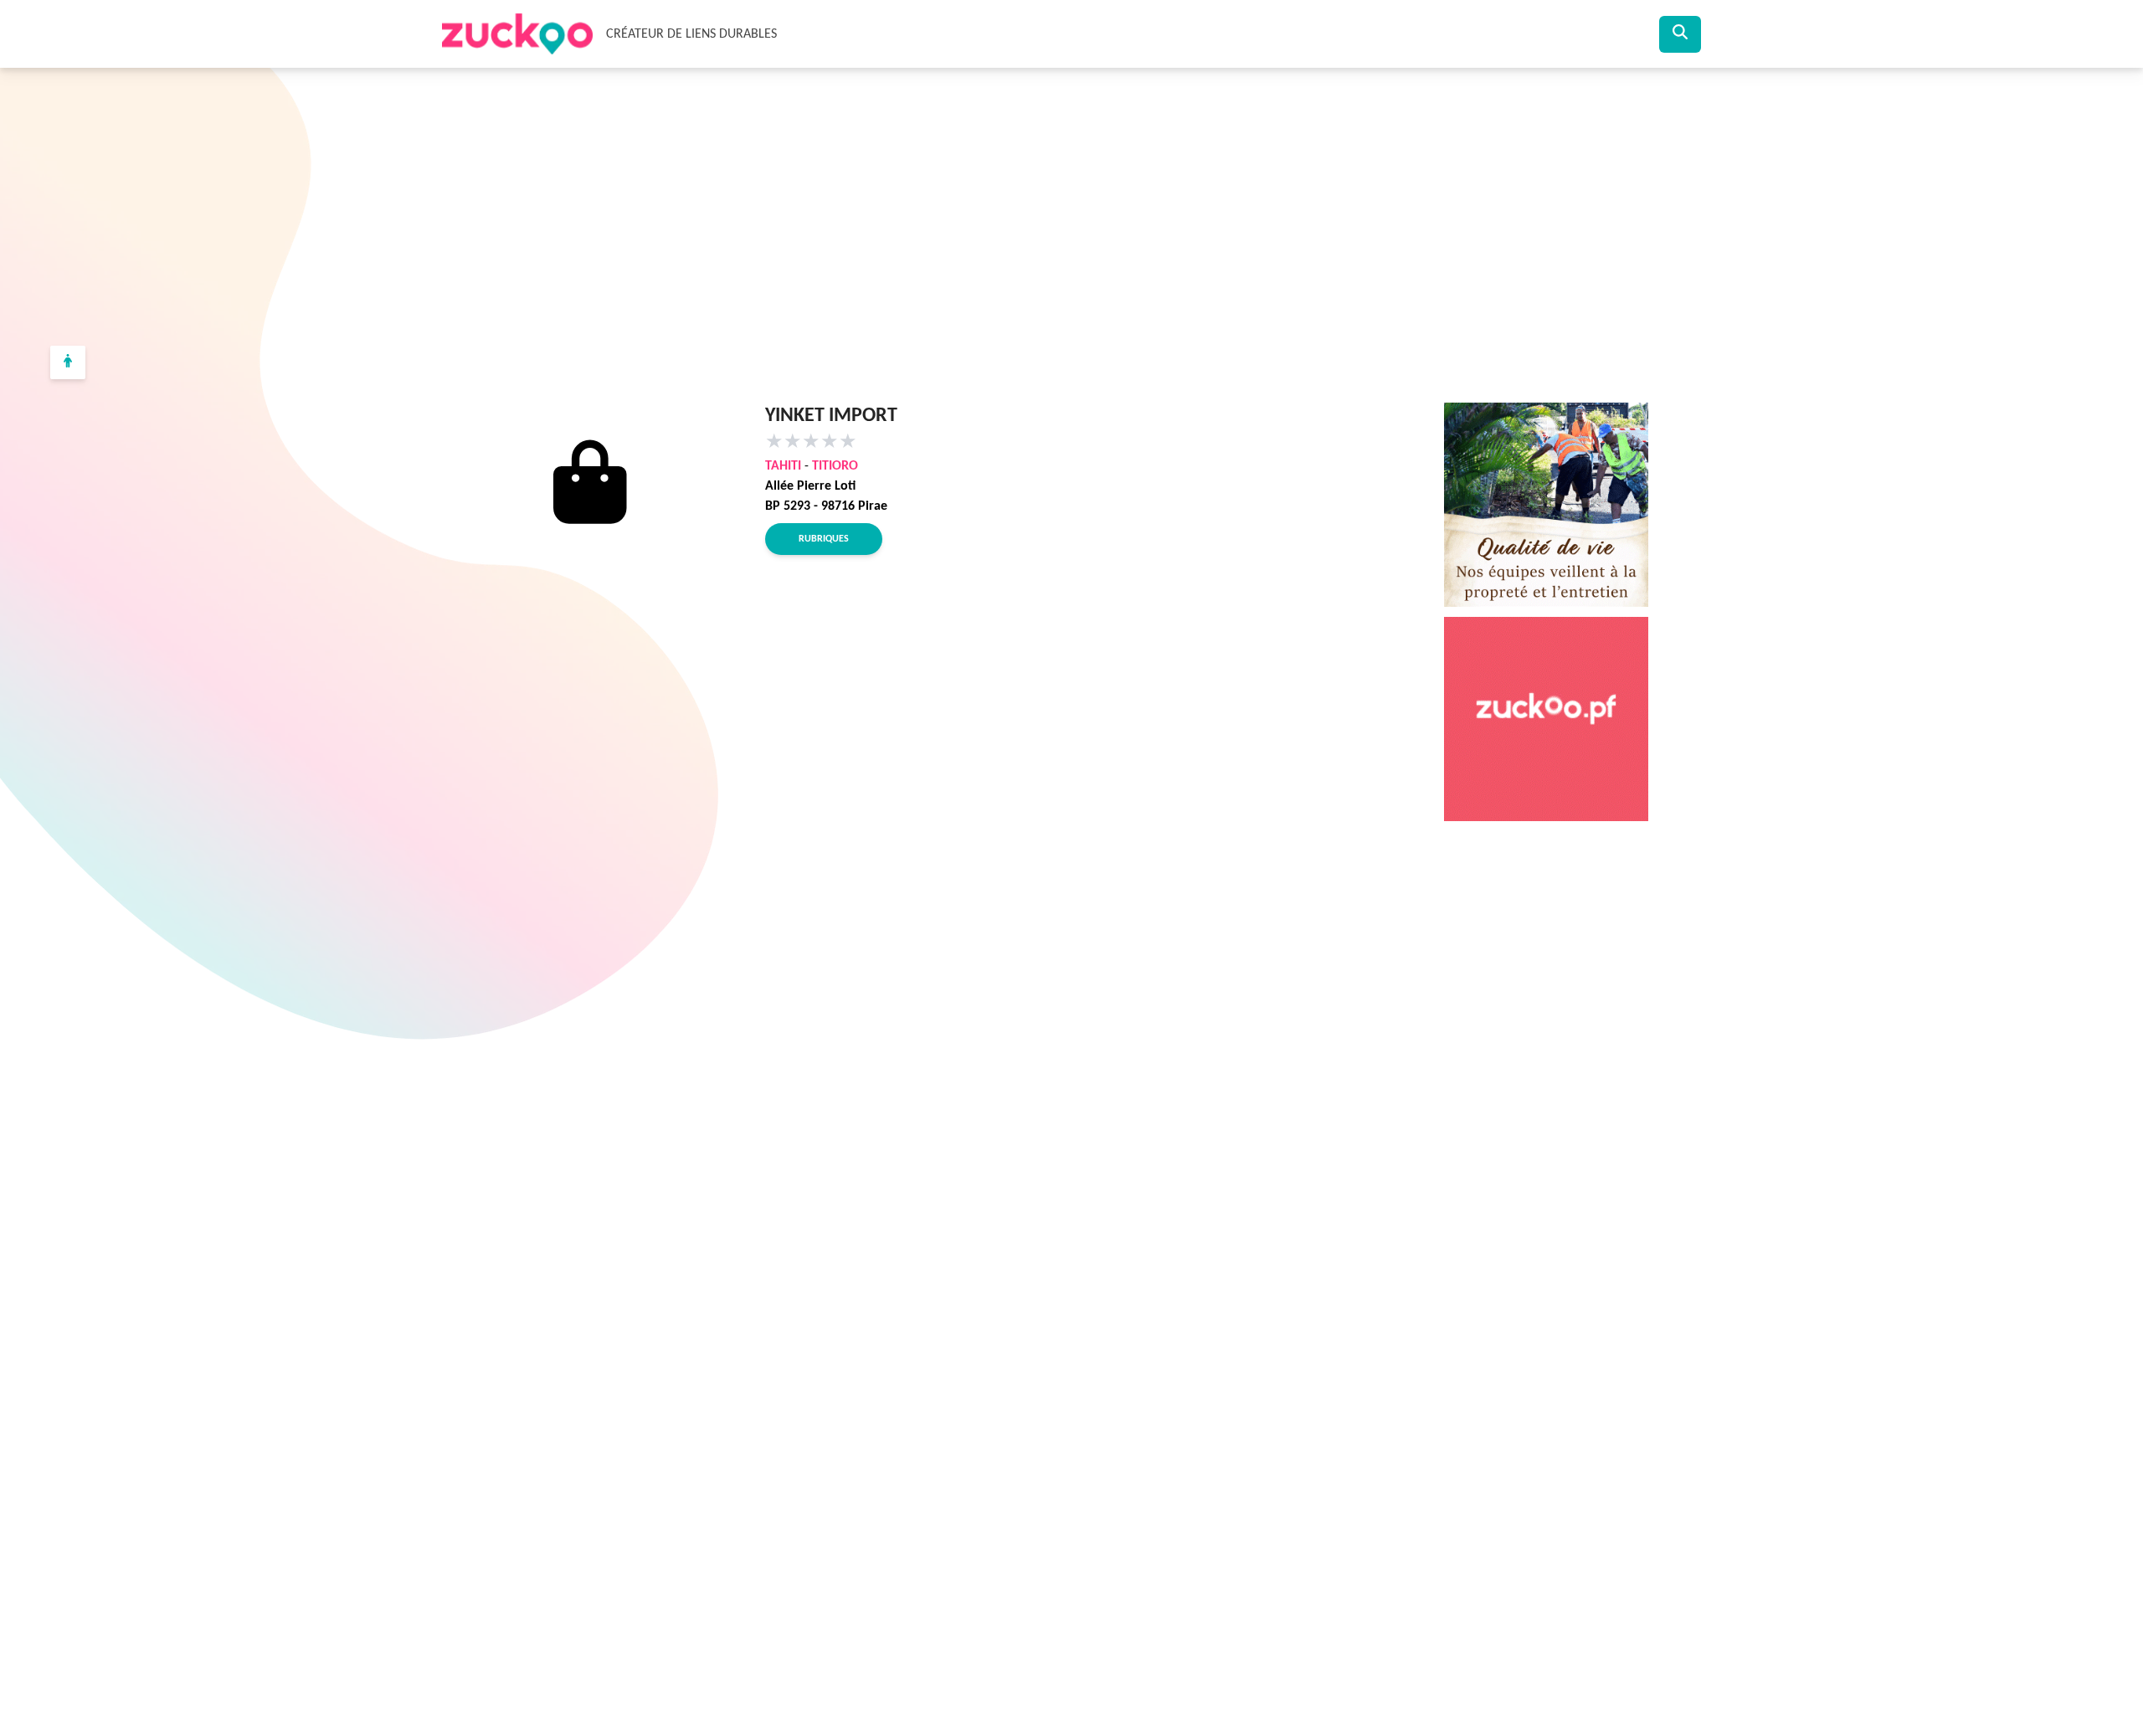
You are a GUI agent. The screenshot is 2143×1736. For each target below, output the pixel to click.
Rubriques (824, 539)
